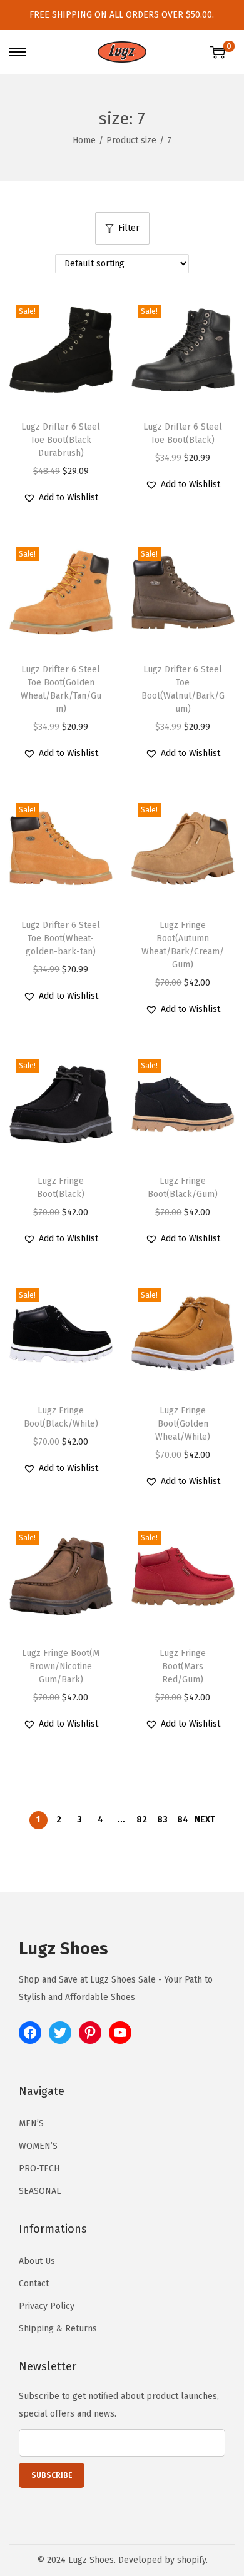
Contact (34, 2284)
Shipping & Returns (58, 2329)
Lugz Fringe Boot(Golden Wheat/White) (183, 1424)
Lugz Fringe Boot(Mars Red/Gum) (183, 1666)
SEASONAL (40, 2191)
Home (84, 140)
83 (162, 1820)
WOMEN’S (38, 2146)
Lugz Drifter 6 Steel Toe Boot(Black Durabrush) (61, 440)
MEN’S (31, 2124)
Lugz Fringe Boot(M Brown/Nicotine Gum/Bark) (61, 1666)
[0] (218, 52)
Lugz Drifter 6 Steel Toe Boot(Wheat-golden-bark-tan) (61, 938)
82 (142, 1820)
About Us (37, 2261)
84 (183, 1820)
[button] (61, 498)
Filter (129, 228)
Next (205, 1820)
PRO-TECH (39, 2169)
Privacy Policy (47, 2306)
